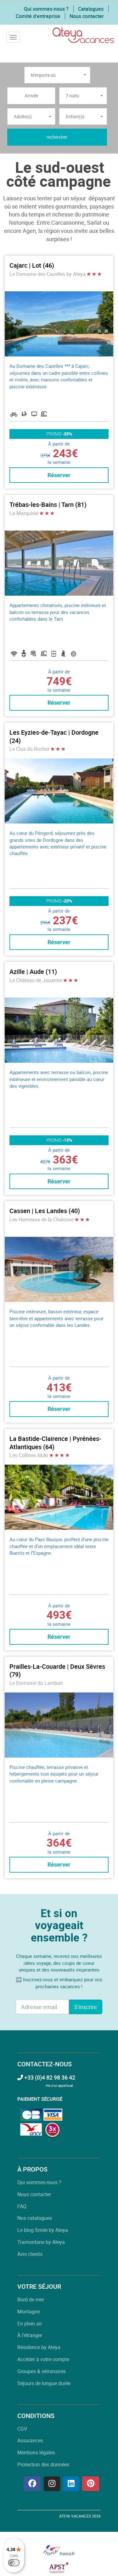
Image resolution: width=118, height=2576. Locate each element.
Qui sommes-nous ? (46, 9)
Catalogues (91, 9)
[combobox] (57, 75)
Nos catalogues (35, 2218)
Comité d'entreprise (38, 16)
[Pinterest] (91, 2484)
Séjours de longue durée (44, 2383)
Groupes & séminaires (42, 2371)
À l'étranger (30, 2335)
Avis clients (30, 2254)
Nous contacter (87, 16)
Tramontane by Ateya (41, 2242)
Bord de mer (31, 2300)
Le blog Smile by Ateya (43, 2230)
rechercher (57, 137)
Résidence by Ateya (39, 2347)
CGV (22, 2429)
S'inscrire (86, 2007)
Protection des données (43, 2464)
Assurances (30, 2440)
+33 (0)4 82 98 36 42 (49, 2077)
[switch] (14, 2563)
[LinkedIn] (71, 2484)
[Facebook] (32, 2484)
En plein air (30, 2324)
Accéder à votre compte (43, 2359)
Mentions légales (36, 2452)
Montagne (29, 2312)
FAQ (22, 2206)
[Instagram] (52, 2484)
